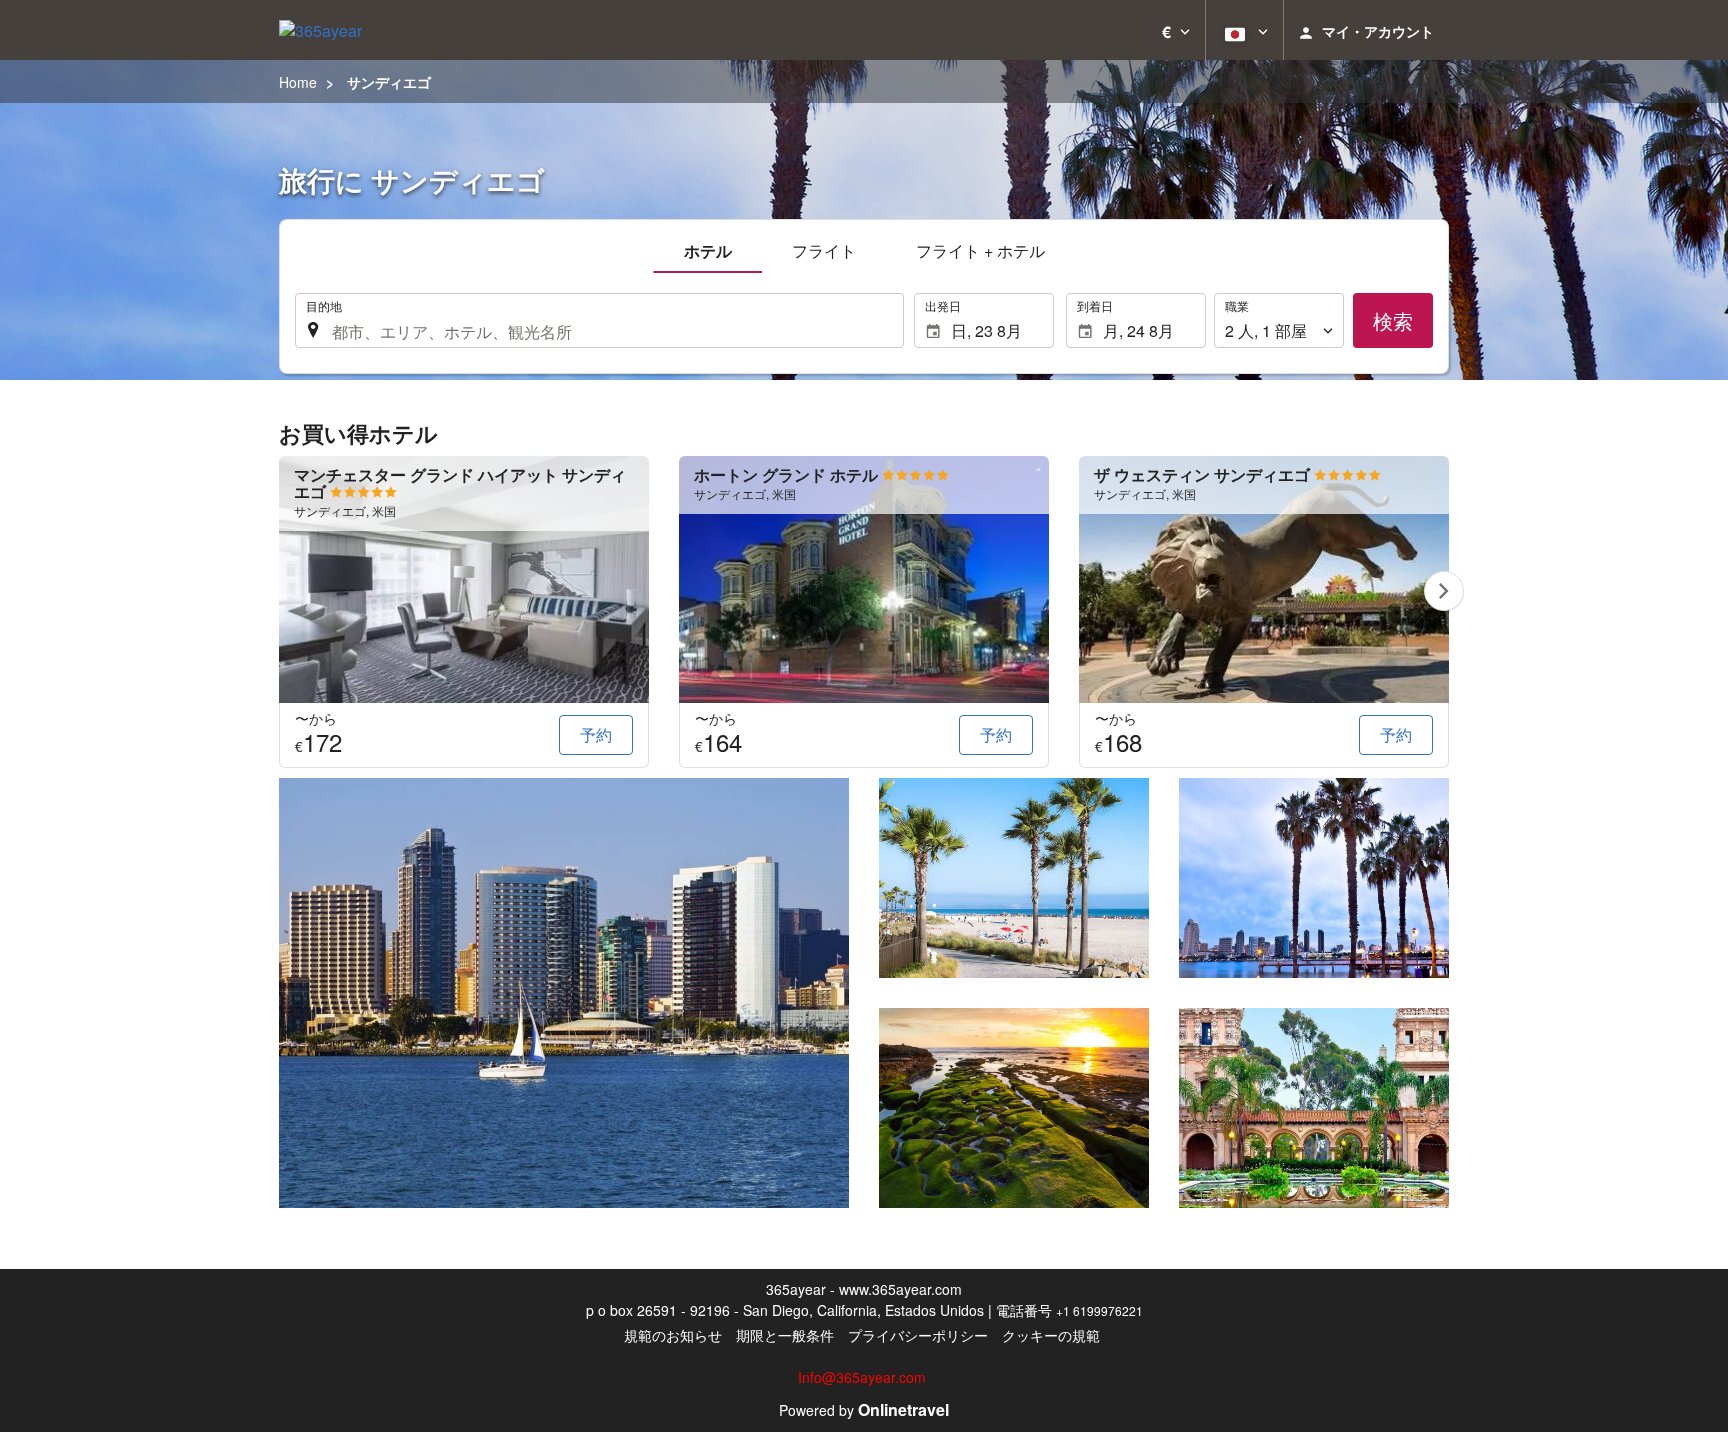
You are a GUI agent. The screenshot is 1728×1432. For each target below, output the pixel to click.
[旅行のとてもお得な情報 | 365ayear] (320, 30)
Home (298, 82)
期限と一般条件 (785, 1335)
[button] (1176, 30)
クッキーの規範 (1051, 1335)
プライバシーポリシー (918, 1335)
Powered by (864, 1410)
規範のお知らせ (673, 1335)
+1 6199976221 (1099, 1310)
